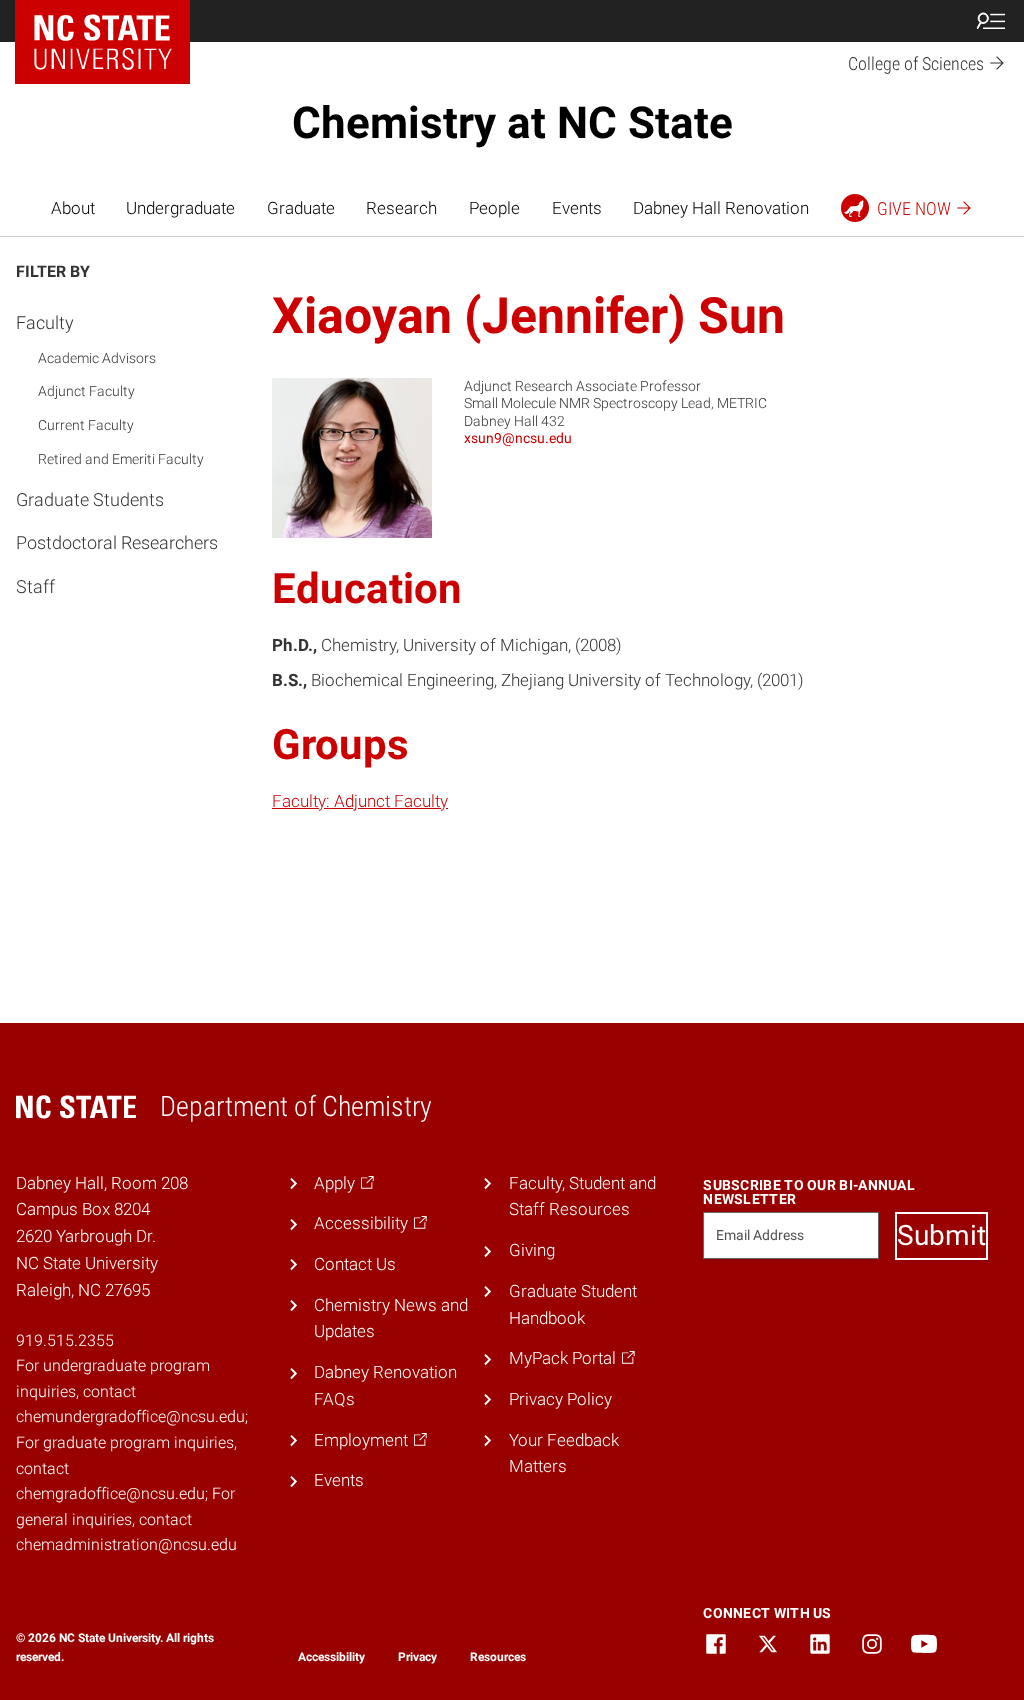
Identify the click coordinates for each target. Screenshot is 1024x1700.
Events (577, 208)
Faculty (45, 322)
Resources (498, 1657)
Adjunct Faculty (86, 391)
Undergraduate (180, 208)
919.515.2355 (65, 1340)
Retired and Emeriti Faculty (121, 459)
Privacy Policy (560, 1399)
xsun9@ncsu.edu (518, 438)
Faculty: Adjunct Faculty (360, 801)
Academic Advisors (97, 358)
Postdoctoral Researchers (117, 542)
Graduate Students (90, 499)
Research (401, 208)
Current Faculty (86, 425)
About (73, 208)
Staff (35, 586)
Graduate (301, 208)
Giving (532, 1250)
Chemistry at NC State (512, 123)
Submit (941, 1235)
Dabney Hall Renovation (721, 208)
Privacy (417, 1657)
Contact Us (355, 1264)
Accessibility (331, 1657)
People (494, 208)
